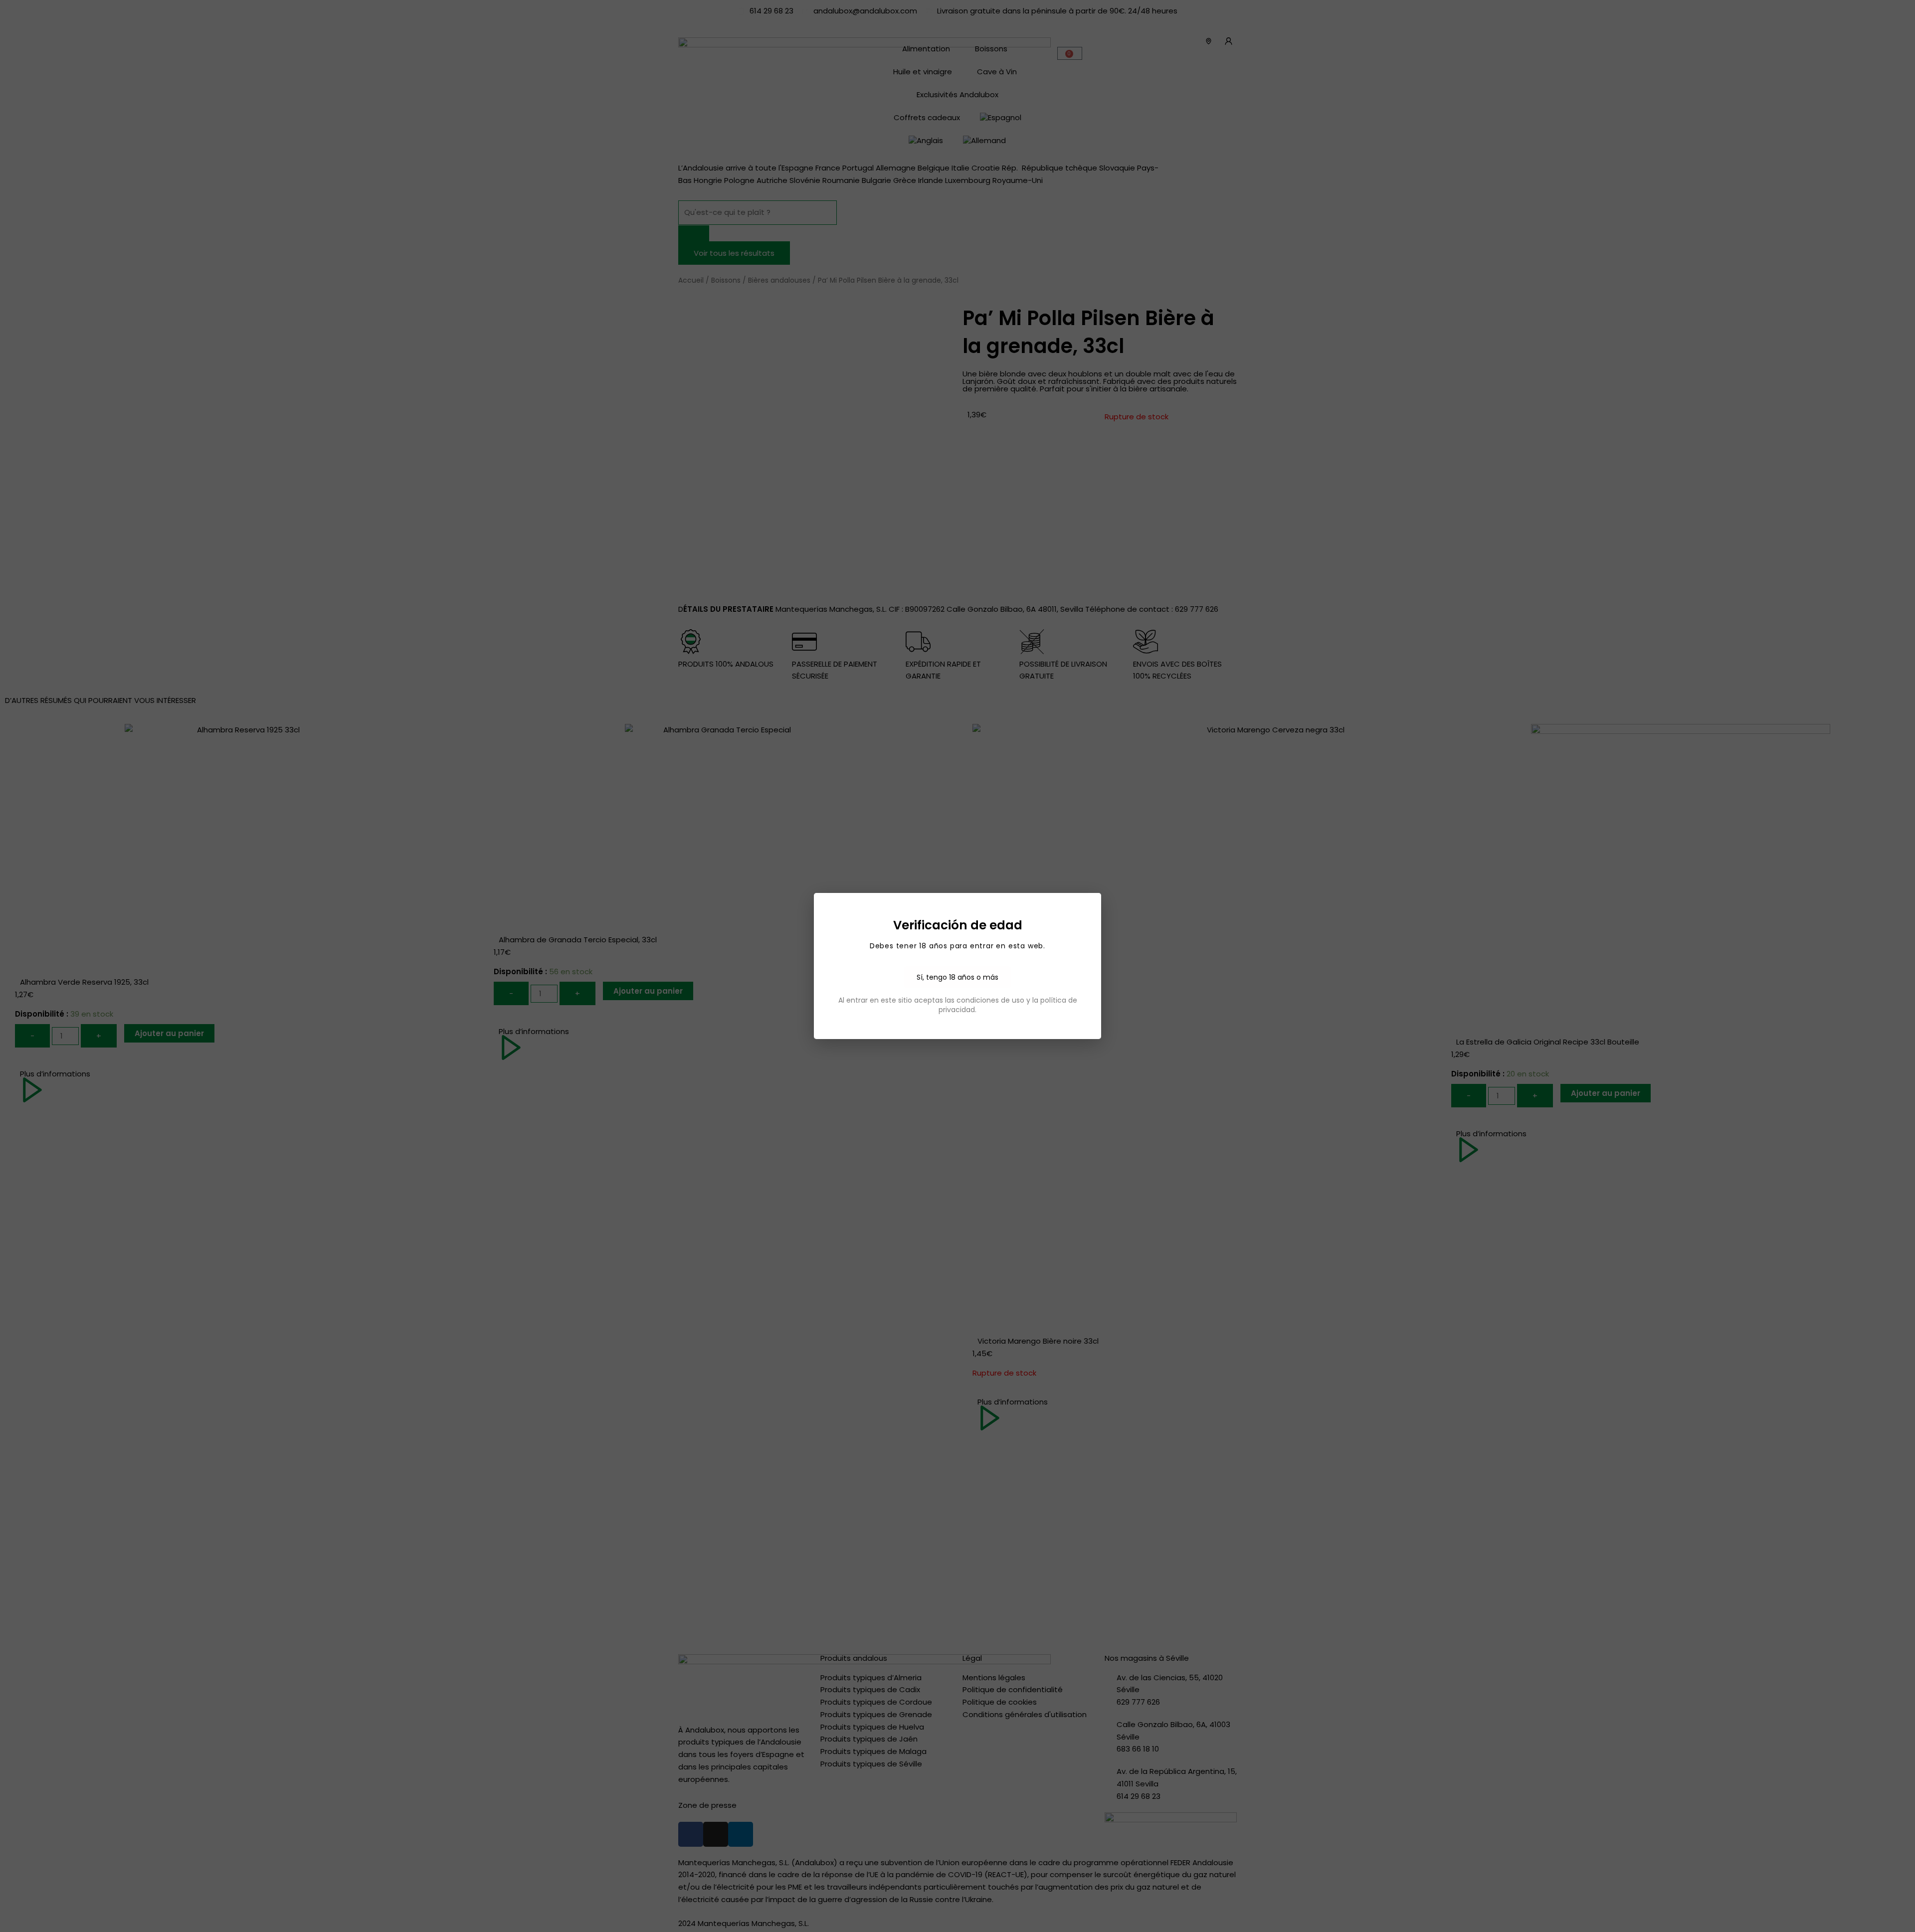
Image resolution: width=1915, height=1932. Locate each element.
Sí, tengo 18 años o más (957, 977)
